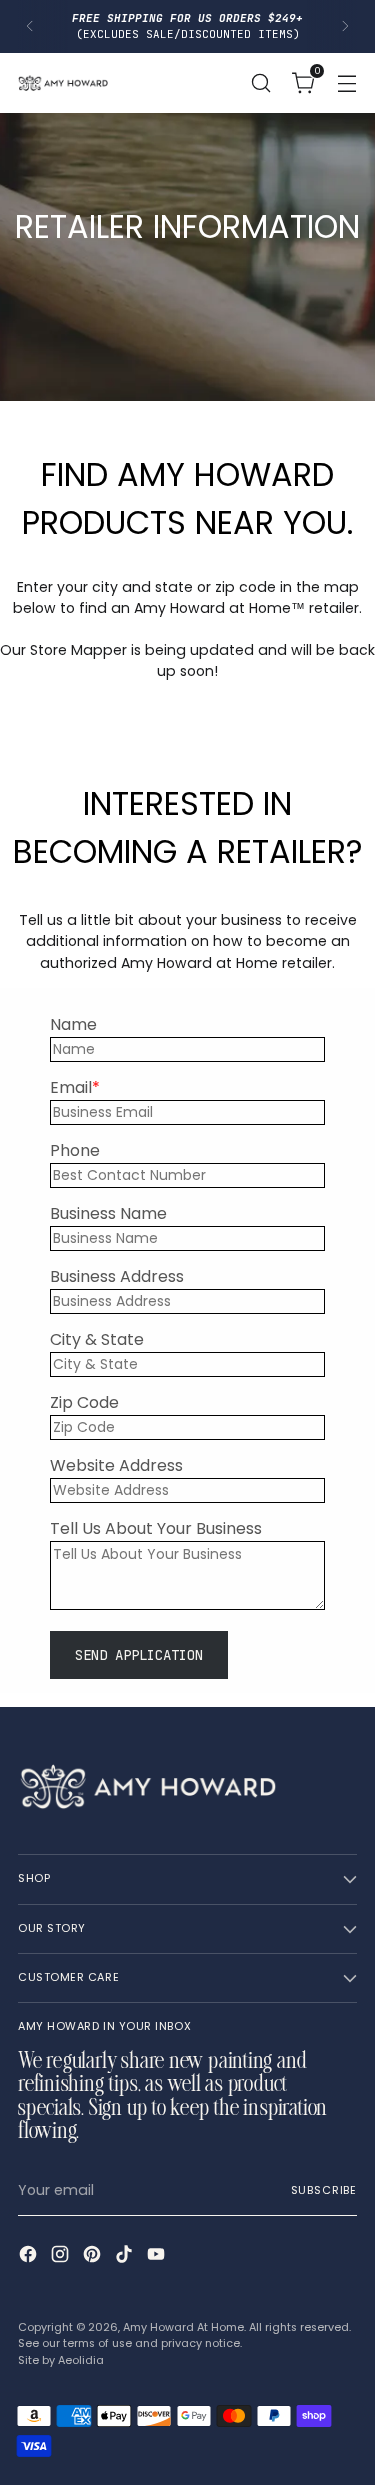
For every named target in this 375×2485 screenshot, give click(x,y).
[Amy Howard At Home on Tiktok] (126, 2257)
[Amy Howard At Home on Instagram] (62, 2257)
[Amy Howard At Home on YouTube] (158, 2257)
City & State (97, 1339)
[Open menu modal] (346, 82)
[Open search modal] (260, 82)
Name (73, 1024)
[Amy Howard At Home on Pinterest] (94, 2257)
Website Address (116, 1465)
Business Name (108, 1213)
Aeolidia (81, 2360)
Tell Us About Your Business (156, 1528)
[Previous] (30, 26)
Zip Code (84, 1402)
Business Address (117, 1276)
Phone (75, 1150)
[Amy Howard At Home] (63, 83)
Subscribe (324, 2190)
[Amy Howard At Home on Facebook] (30, 2257)
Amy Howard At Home (183, 2327)
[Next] (345, 26)
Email (71, 1087)
